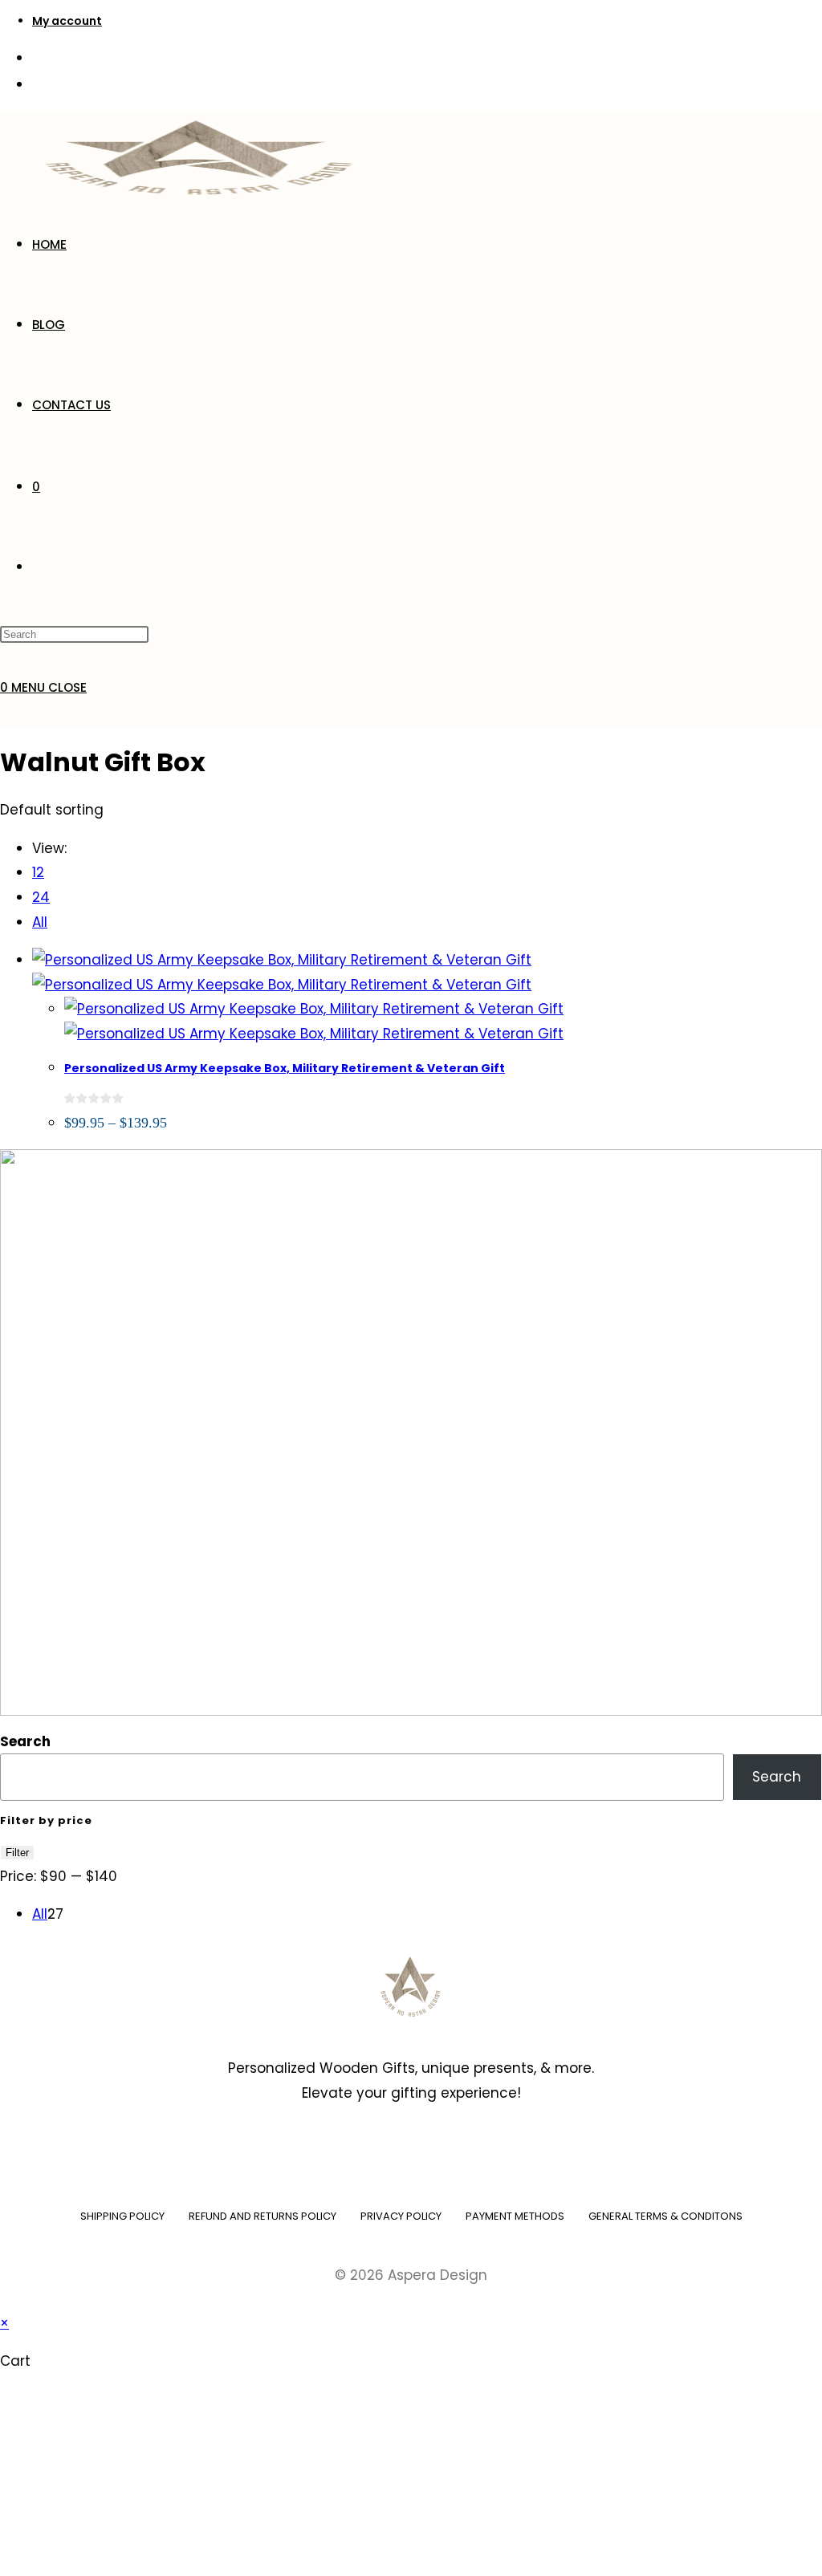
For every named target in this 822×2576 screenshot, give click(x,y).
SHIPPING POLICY (122, 2216)
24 (41, 897)
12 (38, 872)
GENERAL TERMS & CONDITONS (665, 2216)
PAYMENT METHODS (515, 2216)
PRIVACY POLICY (401, 2216)
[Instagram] (387, 2155)
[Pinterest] (435, 2155)
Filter (17, 1853)
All (40, 922)
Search (25, 1741)
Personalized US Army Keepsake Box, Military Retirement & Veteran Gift (285, 1068)
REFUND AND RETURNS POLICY (262, 2216)
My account (67, 21)
